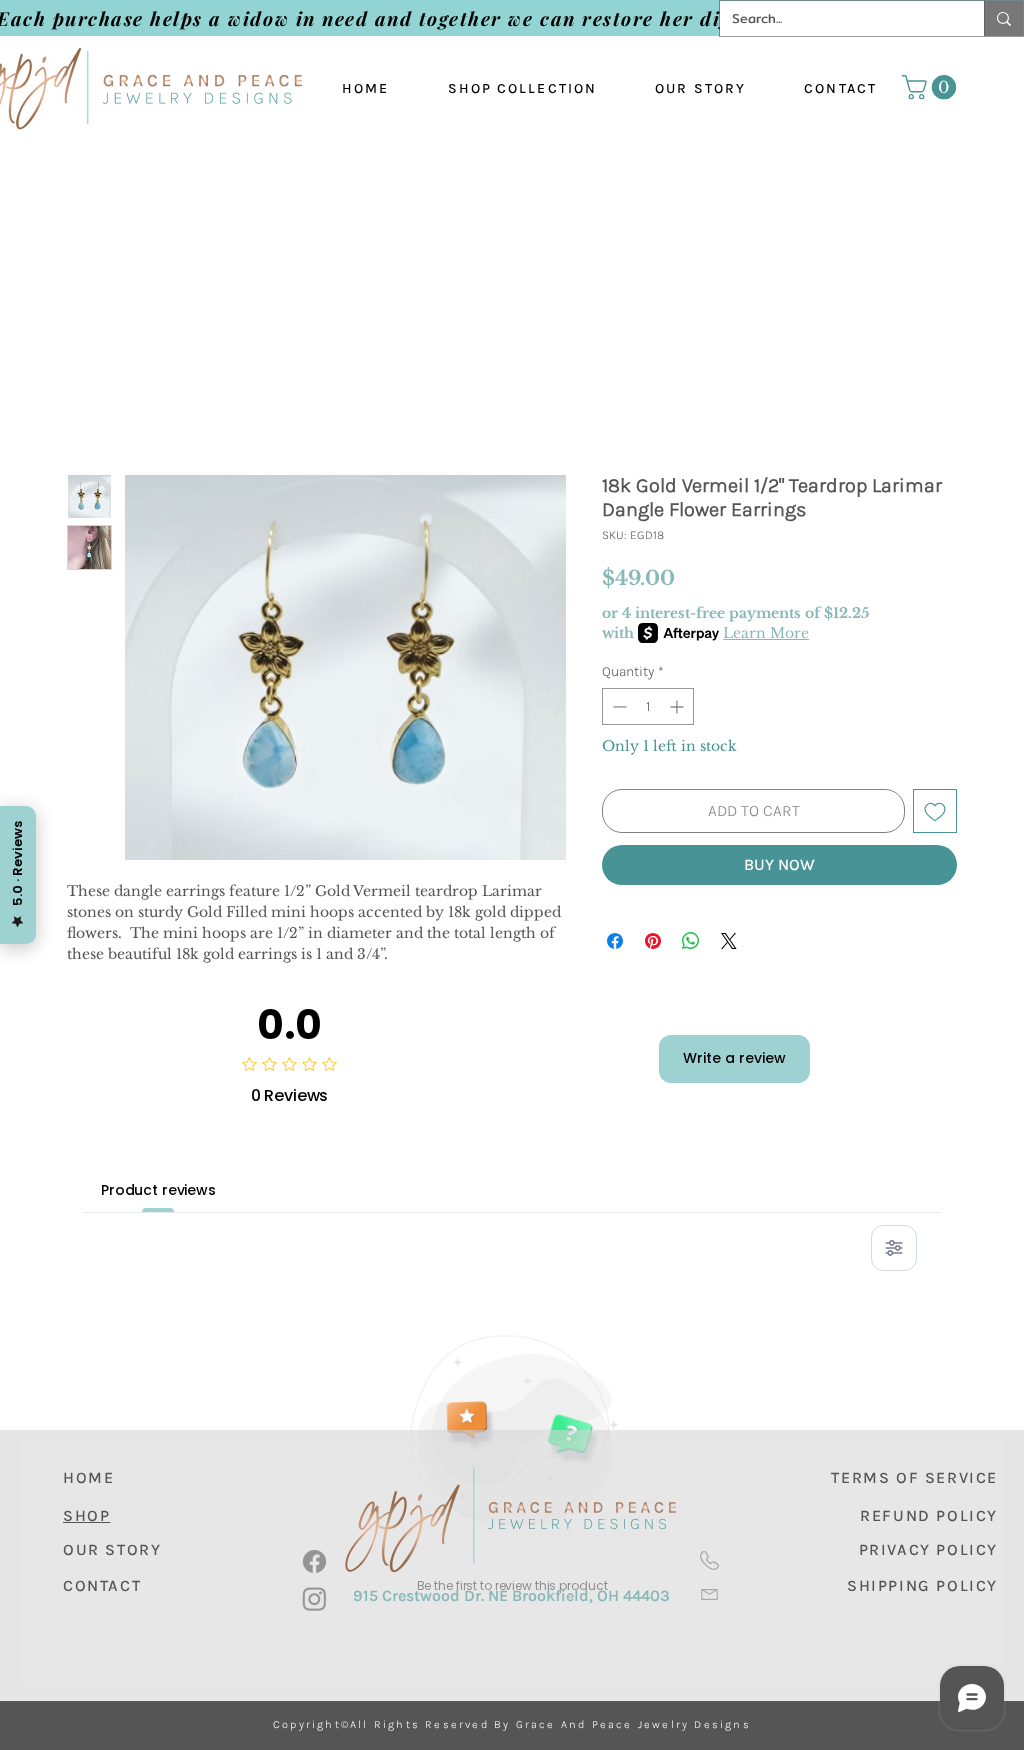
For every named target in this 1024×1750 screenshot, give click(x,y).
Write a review (734, 1058)
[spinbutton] (648, 706)
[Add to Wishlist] (935, 811)
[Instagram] (314, 1598)
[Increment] (678, 706)
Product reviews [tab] (158, 1190)
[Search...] (1003, 18)
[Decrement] (617, 706)
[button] (932, 87)
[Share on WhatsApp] (691, 941)
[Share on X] (729, 941)
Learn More (766, 633)
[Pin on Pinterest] (653, 941)
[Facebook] (314, 1561)
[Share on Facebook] (615, 941)
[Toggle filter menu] (894, 1248)
